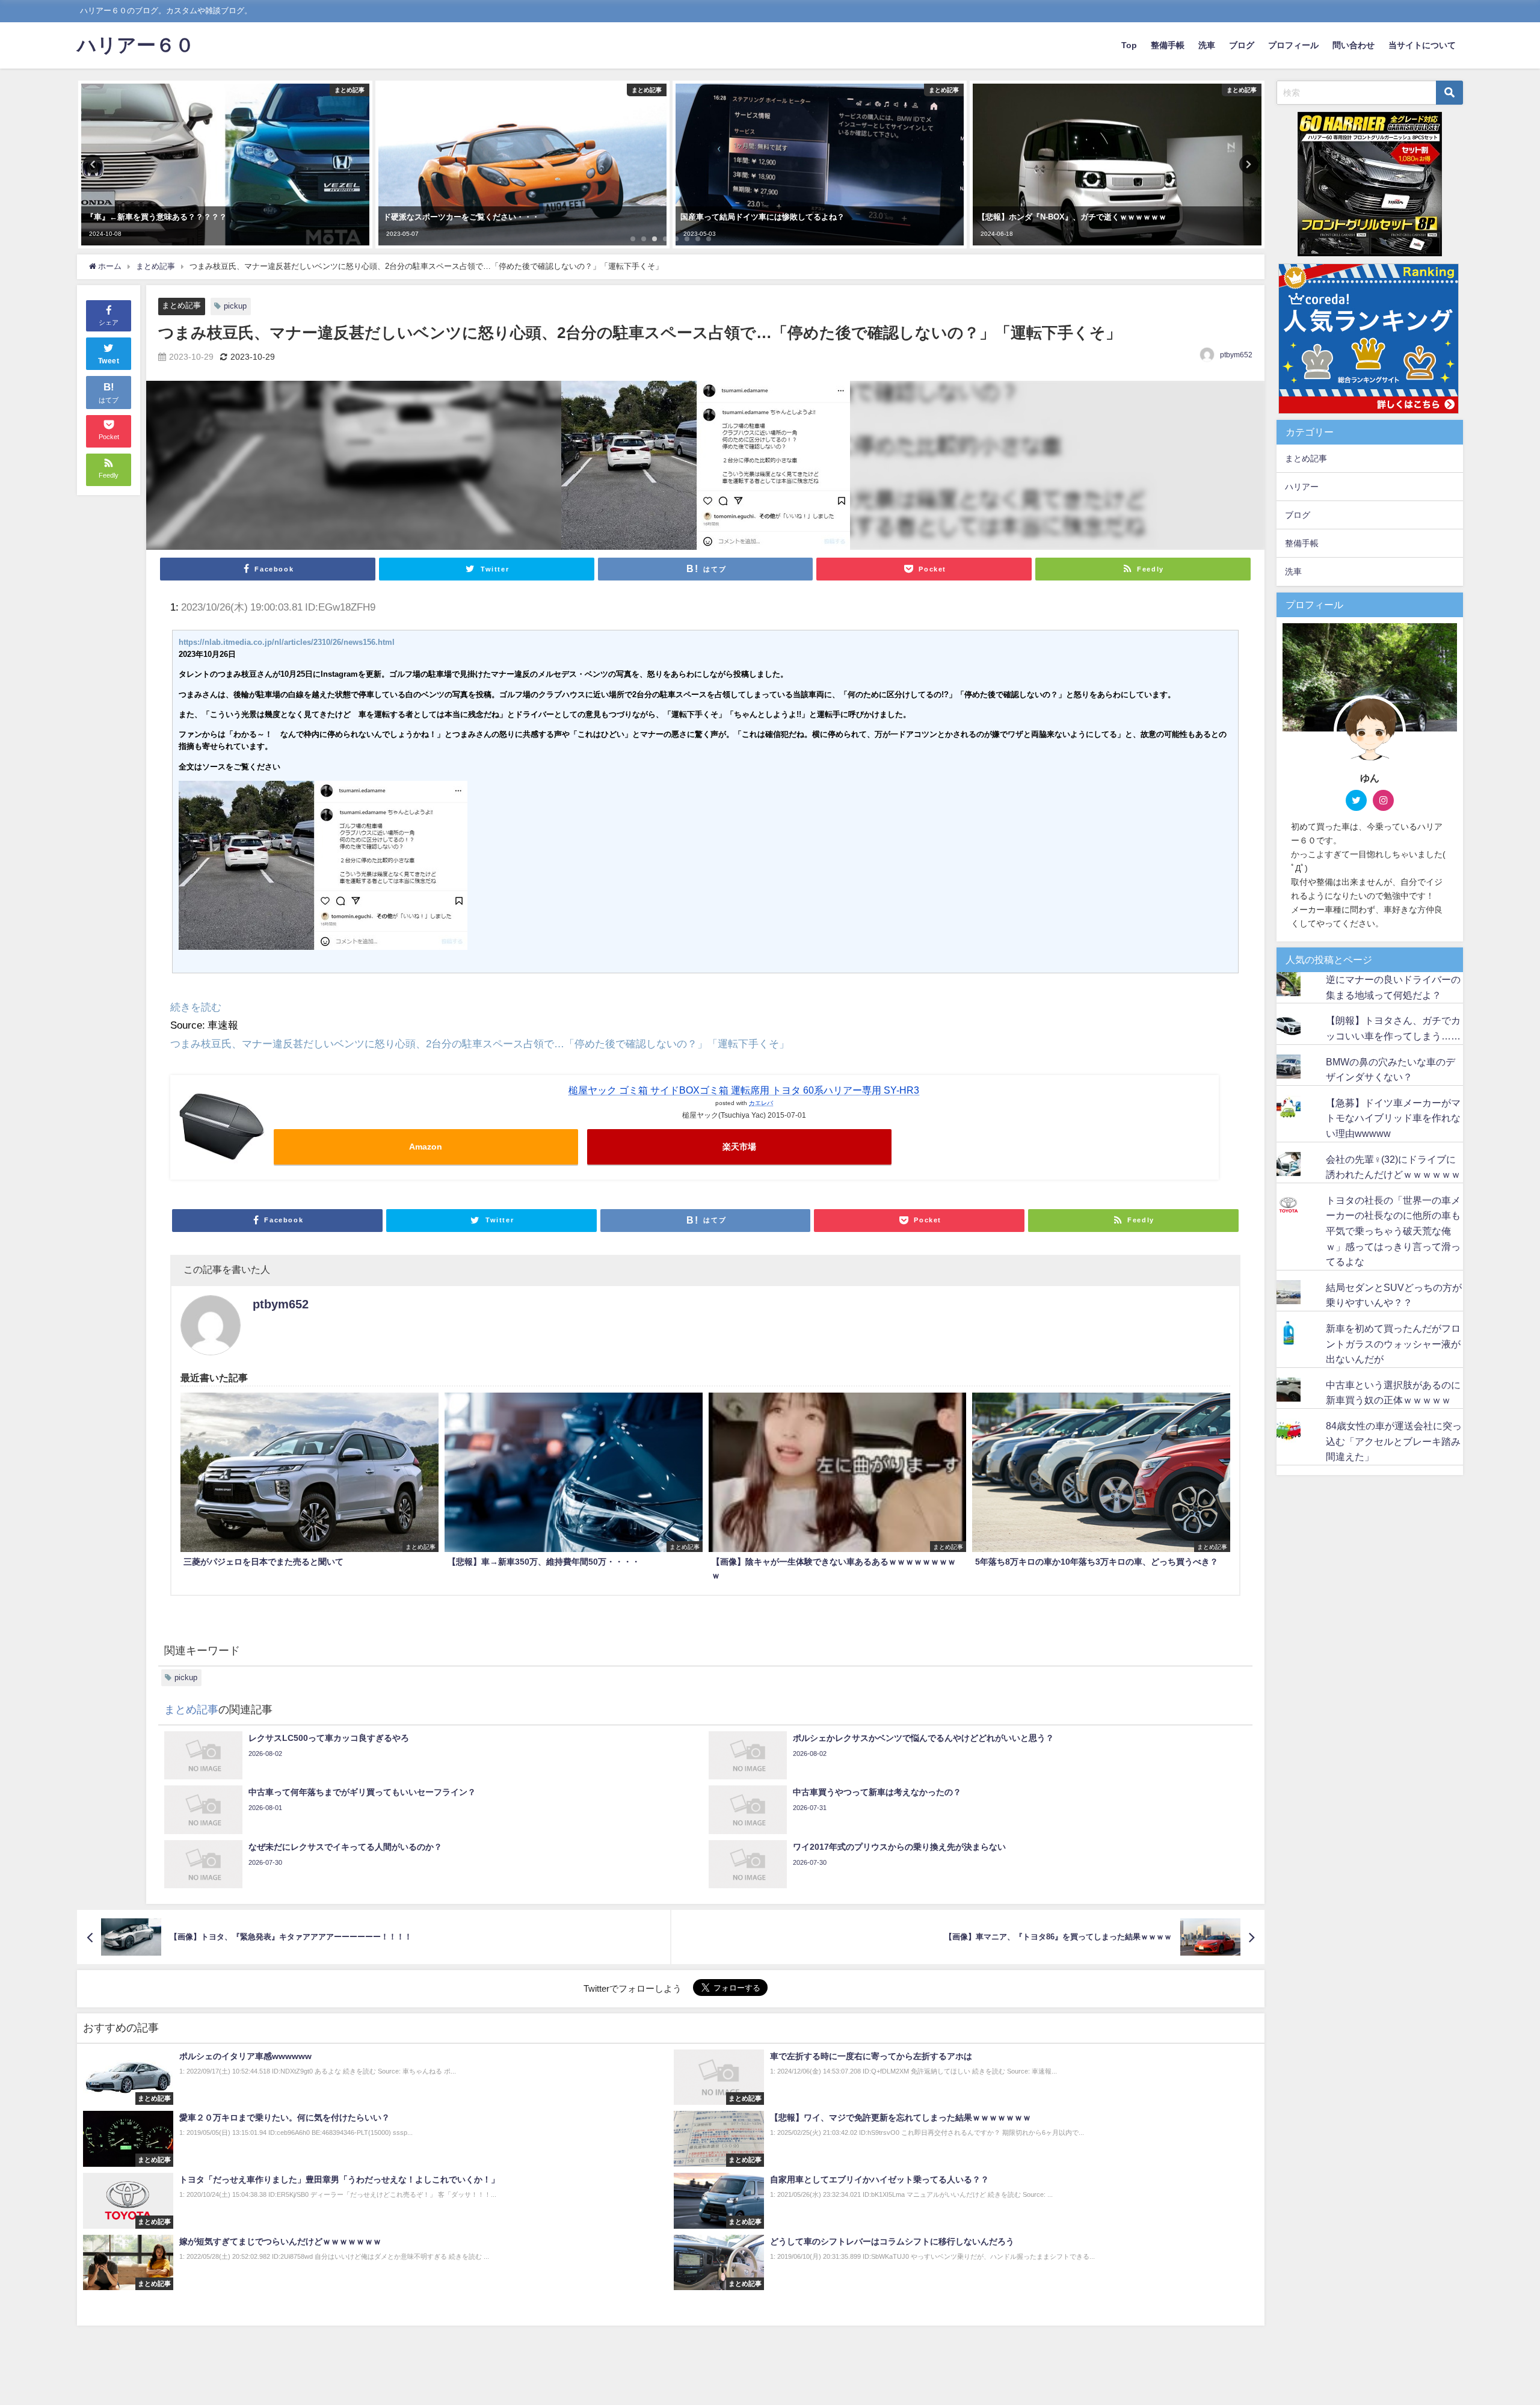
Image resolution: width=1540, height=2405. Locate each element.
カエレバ (761, 1103)
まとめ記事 (181, 305)
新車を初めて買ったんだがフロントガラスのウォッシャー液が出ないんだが (1393, 1344)
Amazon (426, 1147)
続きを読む (196, 1007)
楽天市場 (739, 1147)
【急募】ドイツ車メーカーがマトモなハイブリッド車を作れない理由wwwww (1393, 1118)
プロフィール (1293, 45)
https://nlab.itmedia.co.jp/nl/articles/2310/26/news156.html (287, 642)
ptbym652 (1236, 355)
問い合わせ (1354, 45)
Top (1129, 45)
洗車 (1207, 45)
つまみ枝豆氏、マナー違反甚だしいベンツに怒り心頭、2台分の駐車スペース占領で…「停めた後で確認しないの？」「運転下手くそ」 (480, 1043)
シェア (109, 322)
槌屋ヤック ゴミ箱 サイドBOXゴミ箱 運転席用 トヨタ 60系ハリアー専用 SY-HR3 (744, 1090)
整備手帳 (1168, 45)
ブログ (1242, 45)
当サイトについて (1422, 45)
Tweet (109, 361)
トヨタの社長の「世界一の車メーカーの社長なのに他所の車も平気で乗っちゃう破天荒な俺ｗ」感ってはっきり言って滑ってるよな (1393, 1231)
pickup (235, 306)
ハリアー (1302, 487)
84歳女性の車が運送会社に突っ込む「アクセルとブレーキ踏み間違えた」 (1394, 1441)
